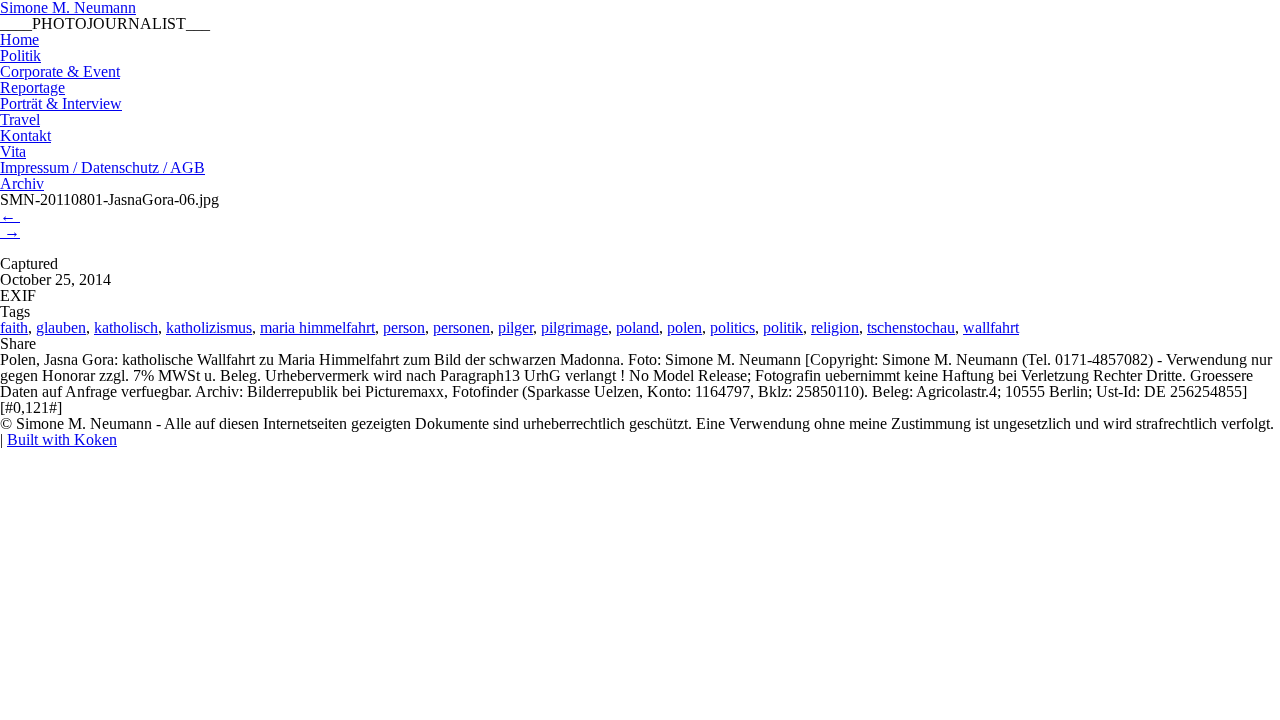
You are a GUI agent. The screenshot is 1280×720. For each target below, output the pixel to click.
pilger (515, 327)
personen (461, 327)
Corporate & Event (60, 71)
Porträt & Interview (61, 103)
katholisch (126, 327)
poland (637, 327)
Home (19, 39)
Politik (20, 55)
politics (732, 327)
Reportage (32, 87)
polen (684, 327)
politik (783, 327)
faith (14, 327)
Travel (20, 119)
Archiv (22, 183)
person (404, 327)
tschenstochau (911, 327)
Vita (13, 151)
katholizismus (209, 327)
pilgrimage (574, 327)
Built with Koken (62, 439)
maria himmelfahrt (317, 327)
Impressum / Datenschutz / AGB (102, 167)
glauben (61, 327)
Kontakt (25, 135)
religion (835, 327)
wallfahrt (991, 327)
